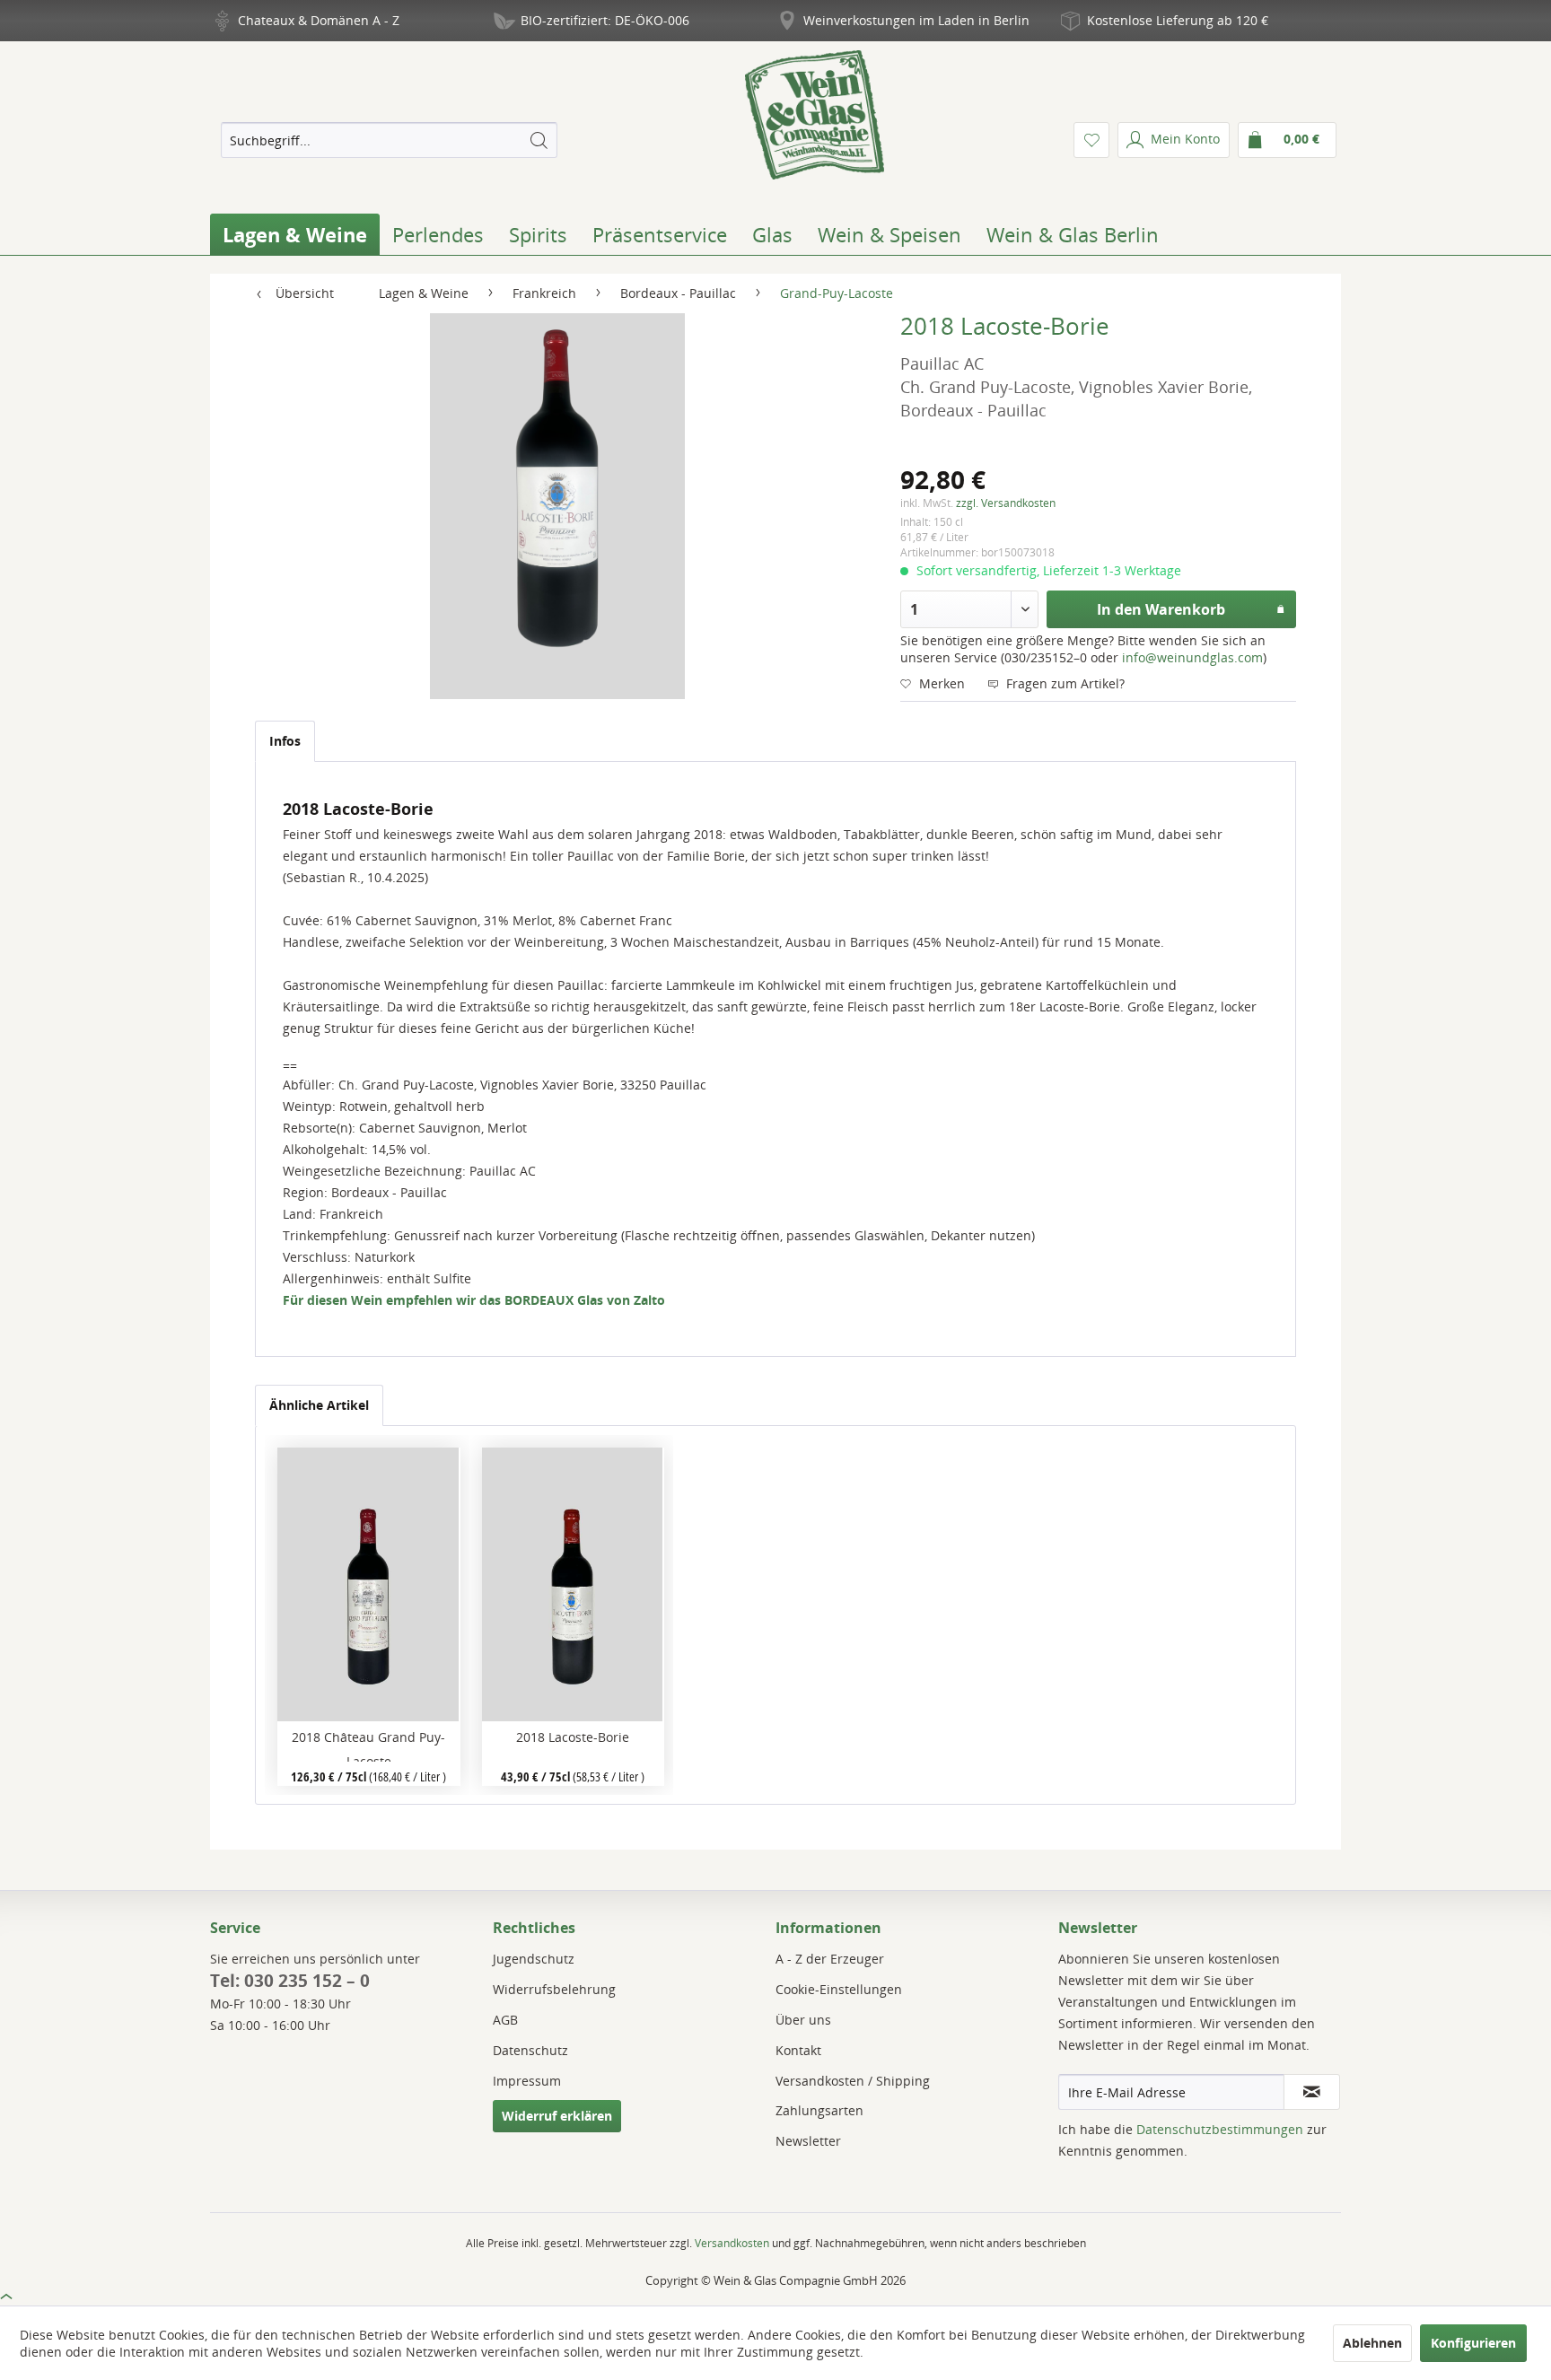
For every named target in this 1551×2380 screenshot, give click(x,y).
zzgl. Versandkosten (1006, 503)
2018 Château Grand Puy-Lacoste (368, 1745)
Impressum (527, 2081)
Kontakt (798, 2050)
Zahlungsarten (819, 2110)
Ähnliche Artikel (319, 1405)
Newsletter (808, 2141)
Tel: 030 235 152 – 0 (290, 1981)
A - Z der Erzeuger (830, 1959)
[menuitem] (389, 140)
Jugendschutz (534, 1959)
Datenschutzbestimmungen (1220, 2129)
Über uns (803, 2020)
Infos (285, 741)
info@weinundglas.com (1192, 657)
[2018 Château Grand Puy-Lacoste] (368, 1584)
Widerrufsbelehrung (554, 1989)
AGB (505, 2020)
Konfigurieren (1473, 2343)
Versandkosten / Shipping (853, 2081)
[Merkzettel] (1091, 140)
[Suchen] (539, 140)
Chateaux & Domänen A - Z (319, 20)
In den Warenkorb (1161, 609)
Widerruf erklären (557, 2116)
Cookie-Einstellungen (839, 1989)
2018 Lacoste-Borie (573, 1737)
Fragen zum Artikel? (1064, 683)
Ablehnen (1372, 2343)
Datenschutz (530, 2050)
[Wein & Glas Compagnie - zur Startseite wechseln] (815, 115)
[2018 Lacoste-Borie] (573, 1584)
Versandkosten (732, 2243)
